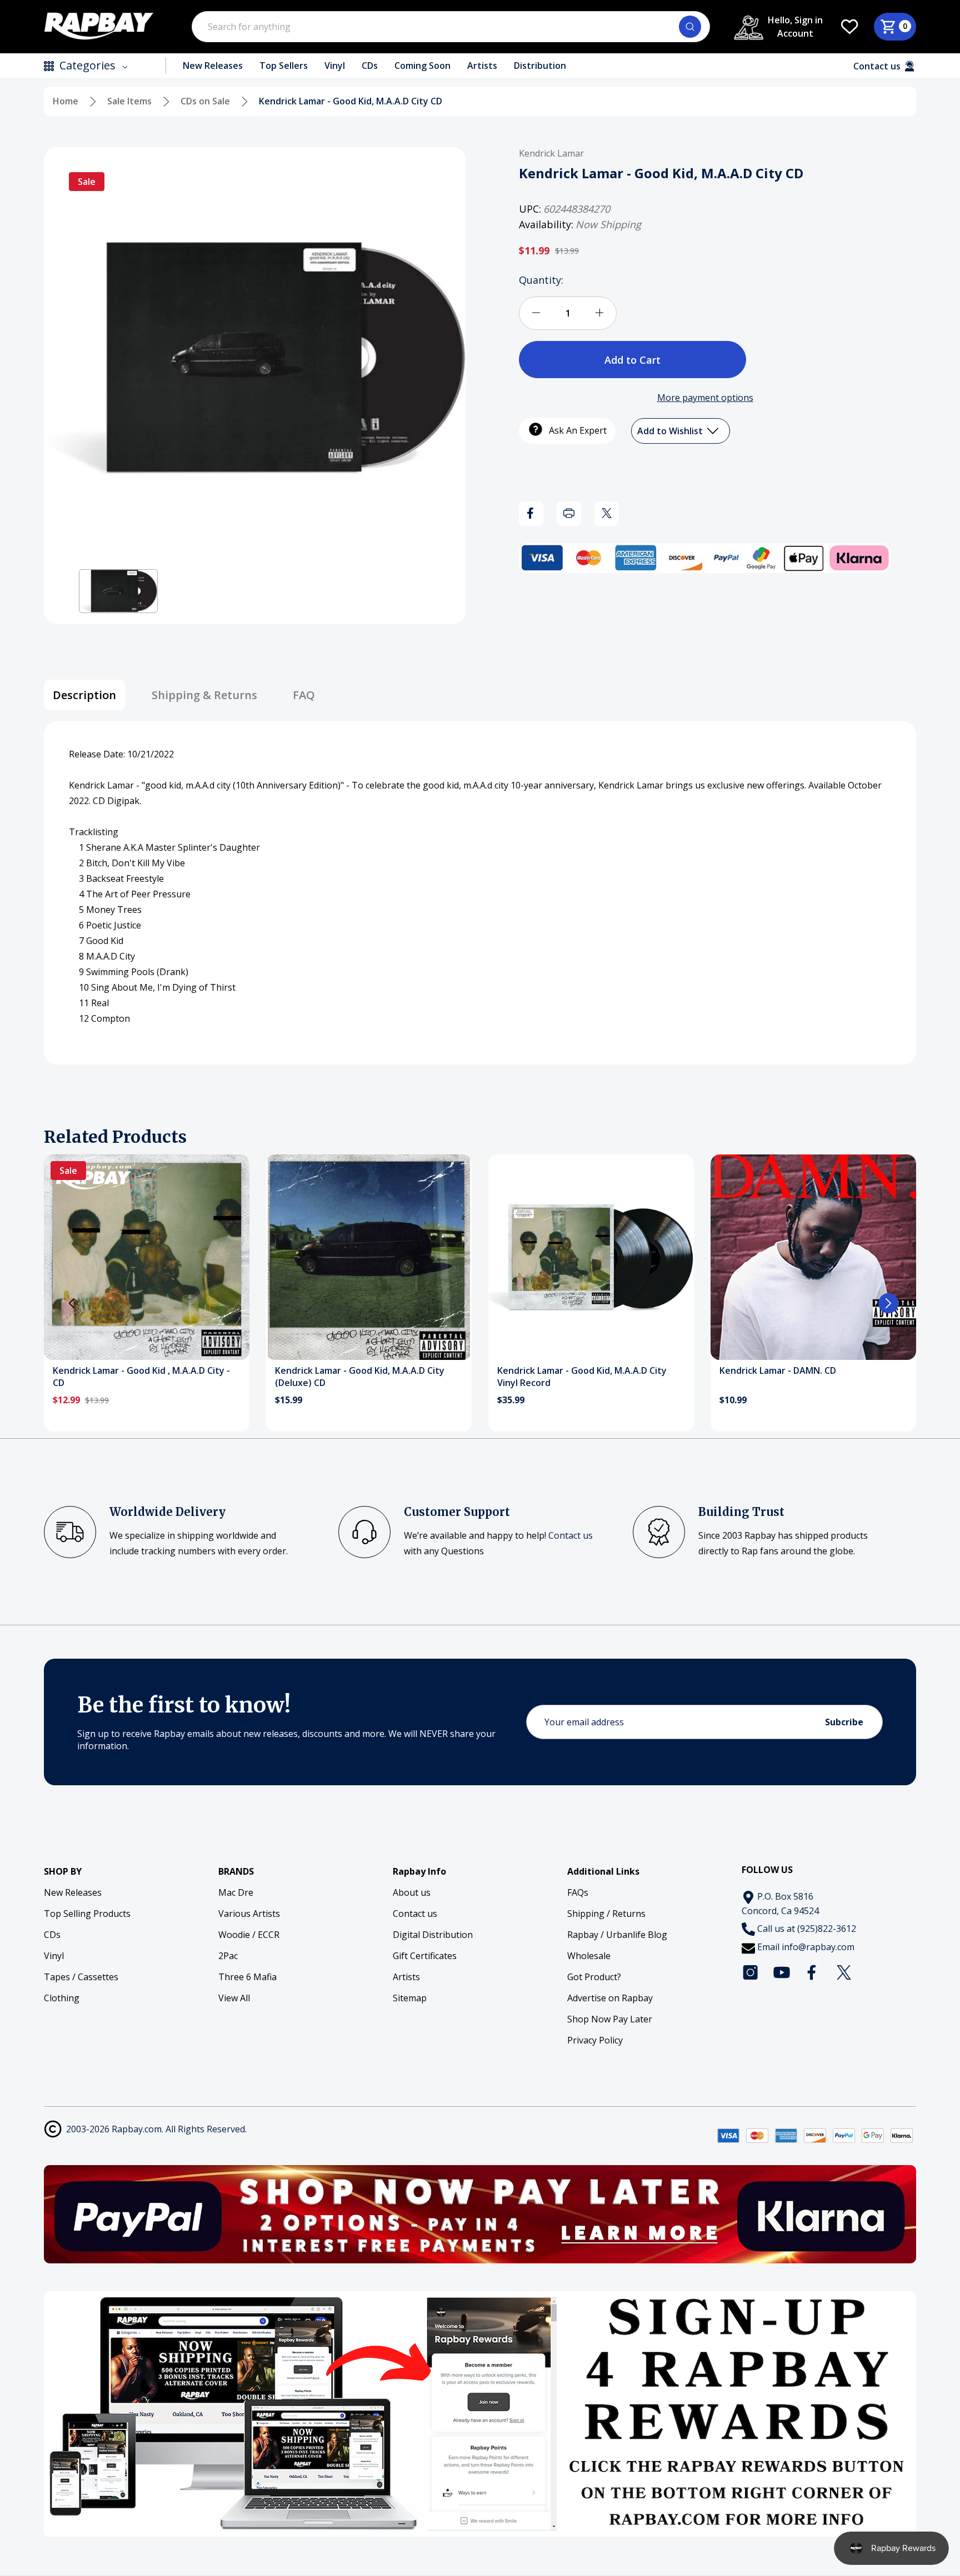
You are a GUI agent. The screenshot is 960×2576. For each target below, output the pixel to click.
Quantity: (541, 279)
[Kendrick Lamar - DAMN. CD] (813, 1257)
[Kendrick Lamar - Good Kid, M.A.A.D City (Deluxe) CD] (369, 1257)
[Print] (569, 513)
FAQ (304, 695)
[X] (607, 513)
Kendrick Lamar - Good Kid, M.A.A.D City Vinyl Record (582, 1377)
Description (84, 695)
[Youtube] (782, 1972)
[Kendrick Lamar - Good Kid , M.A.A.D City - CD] (147, 1257)
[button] (118, 591)
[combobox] (451, 27)
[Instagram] (751, 1972)
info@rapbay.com (818, 1947)
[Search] (690, 27)
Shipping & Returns (204, 695)
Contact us (571, 1535)
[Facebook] (531, 513)
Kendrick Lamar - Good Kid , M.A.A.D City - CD (141, 1377)
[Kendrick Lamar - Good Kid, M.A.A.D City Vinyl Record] (591, 1257)
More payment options (705, 397)
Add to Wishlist (671, 430)
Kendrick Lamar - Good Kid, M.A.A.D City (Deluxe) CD (360, 1377)
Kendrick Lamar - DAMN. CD (778, 1370)
